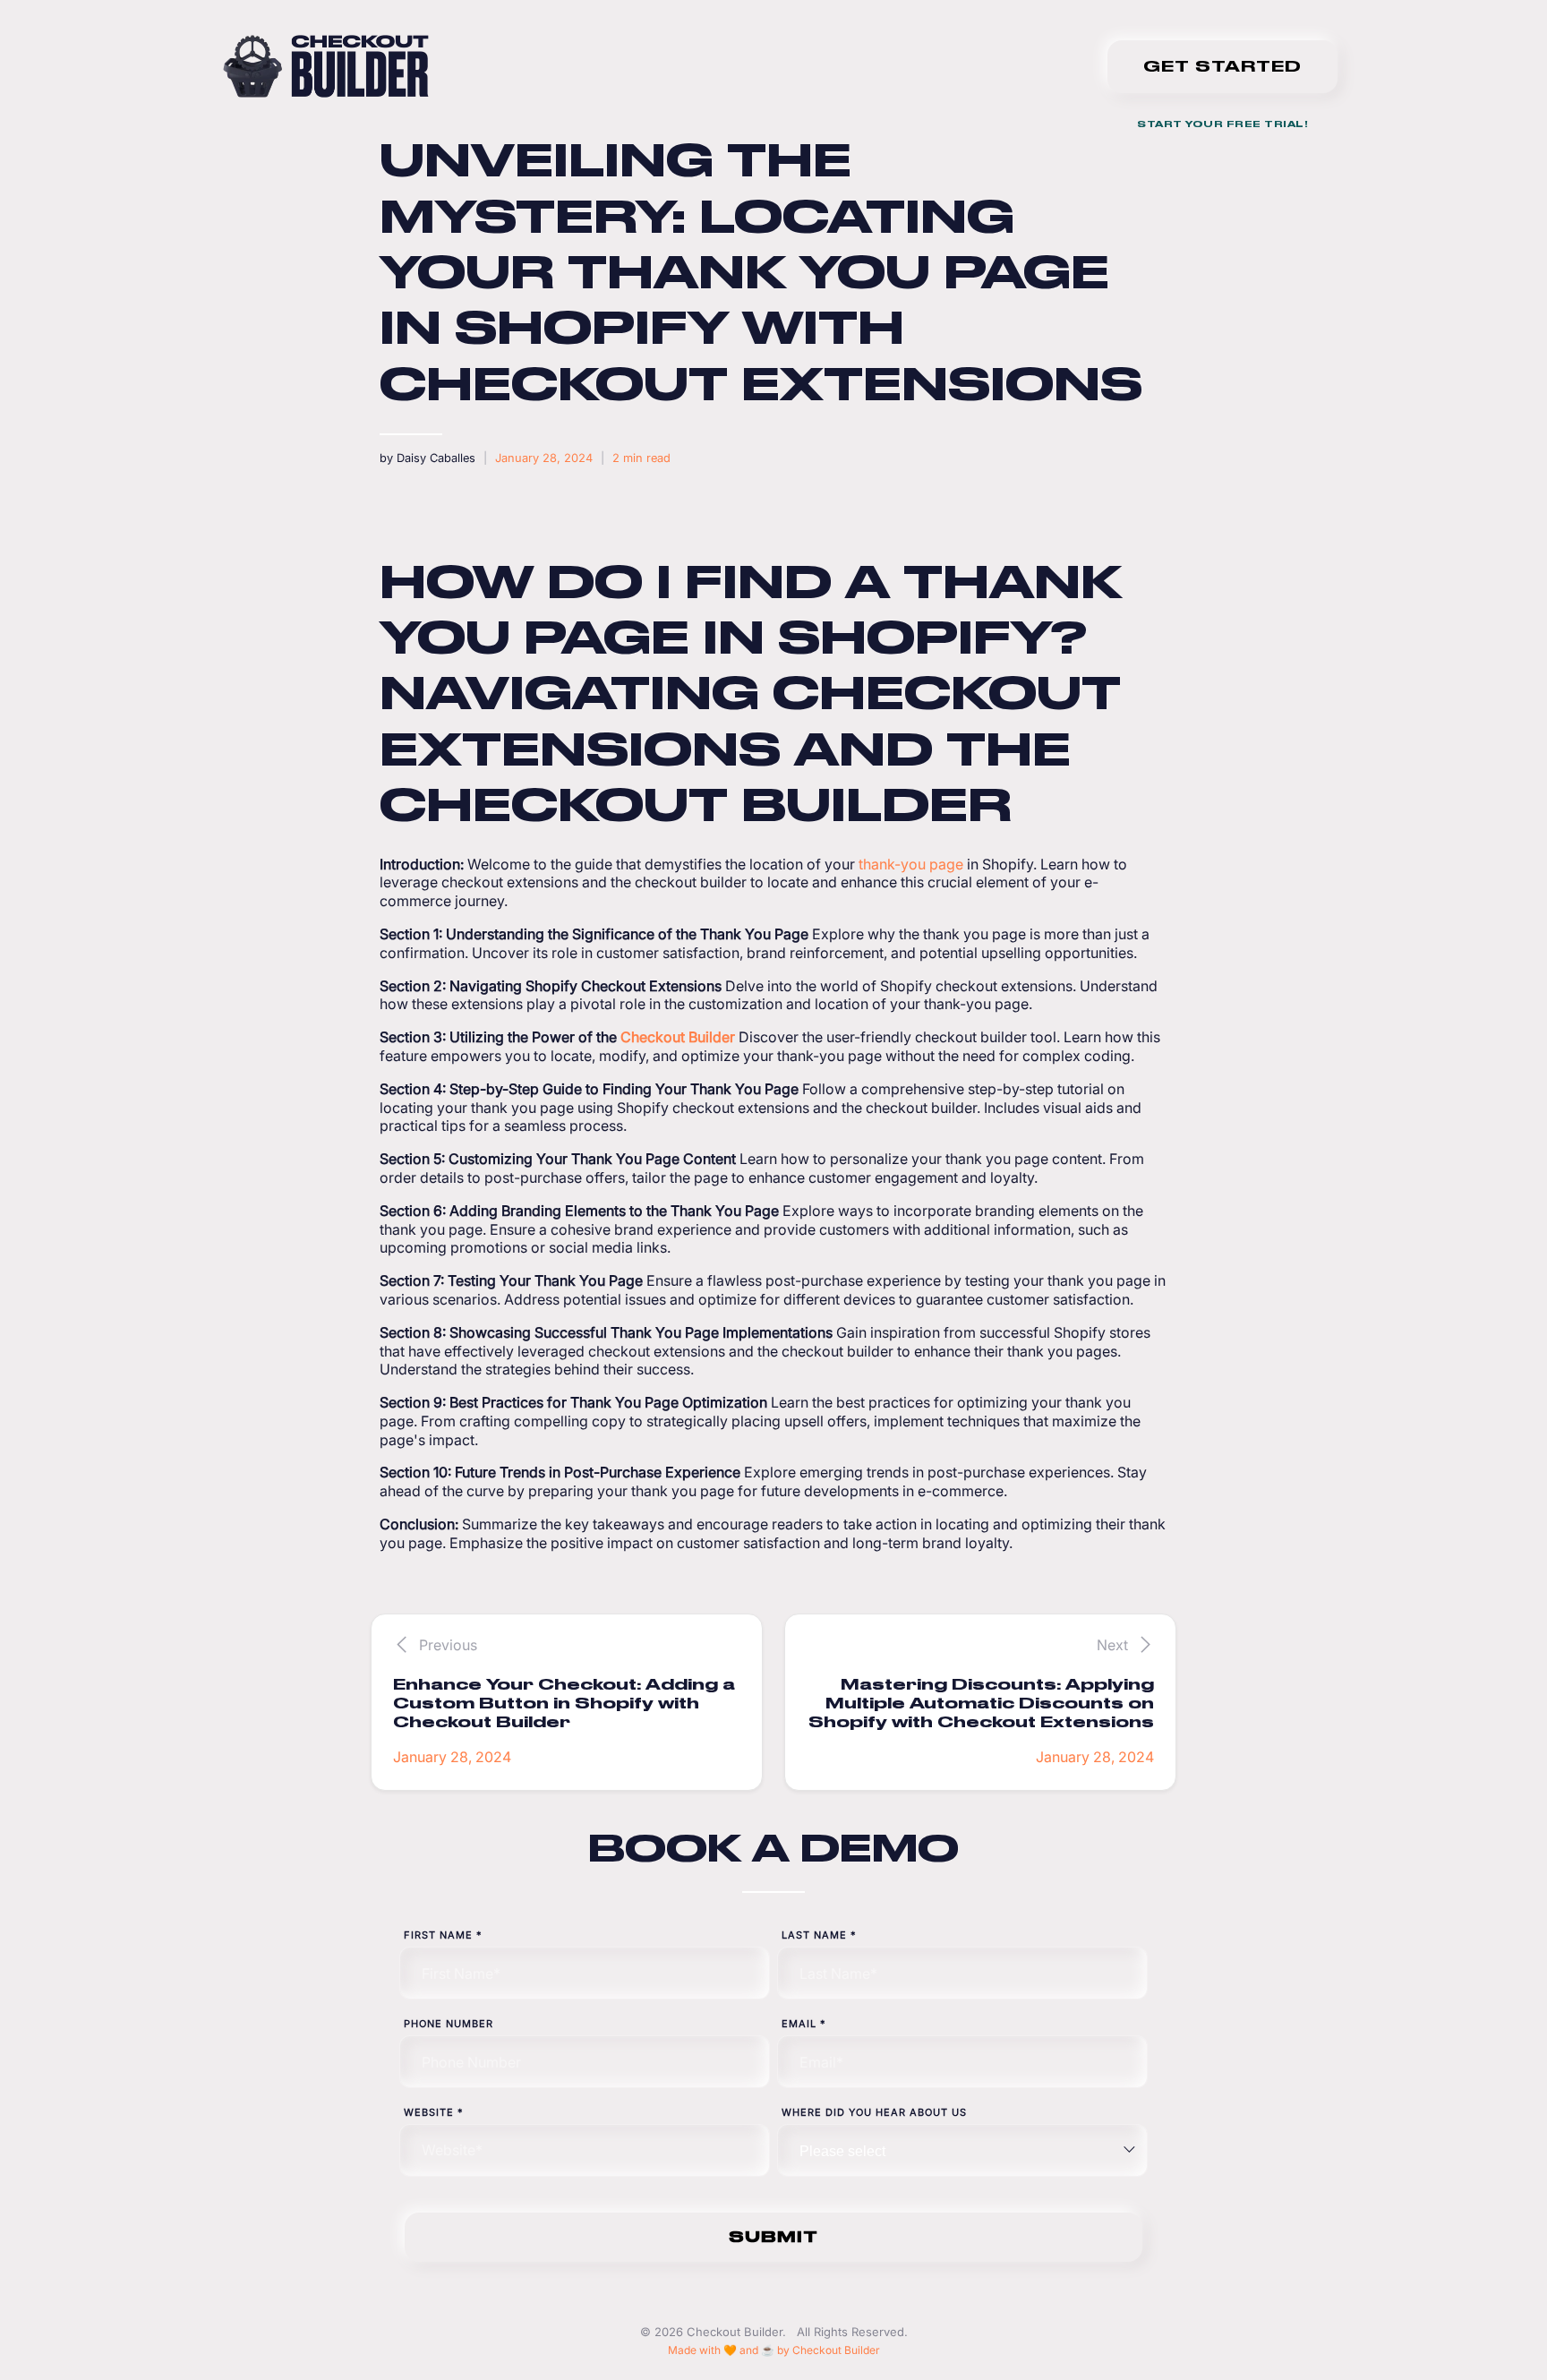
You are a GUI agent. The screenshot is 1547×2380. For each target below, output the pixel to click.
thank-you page (913, 864)
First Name (443, 1935)
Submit (773, 2237)
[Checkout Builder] (326, 66)
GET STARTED (1222, 66)
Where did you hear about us (874, 2112)
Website (434, 2112)
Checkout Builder (678, 1037)
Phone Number (449, 2024)
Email (804, 2024)
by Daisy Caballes (427, 458)
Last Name (819, 1935)
